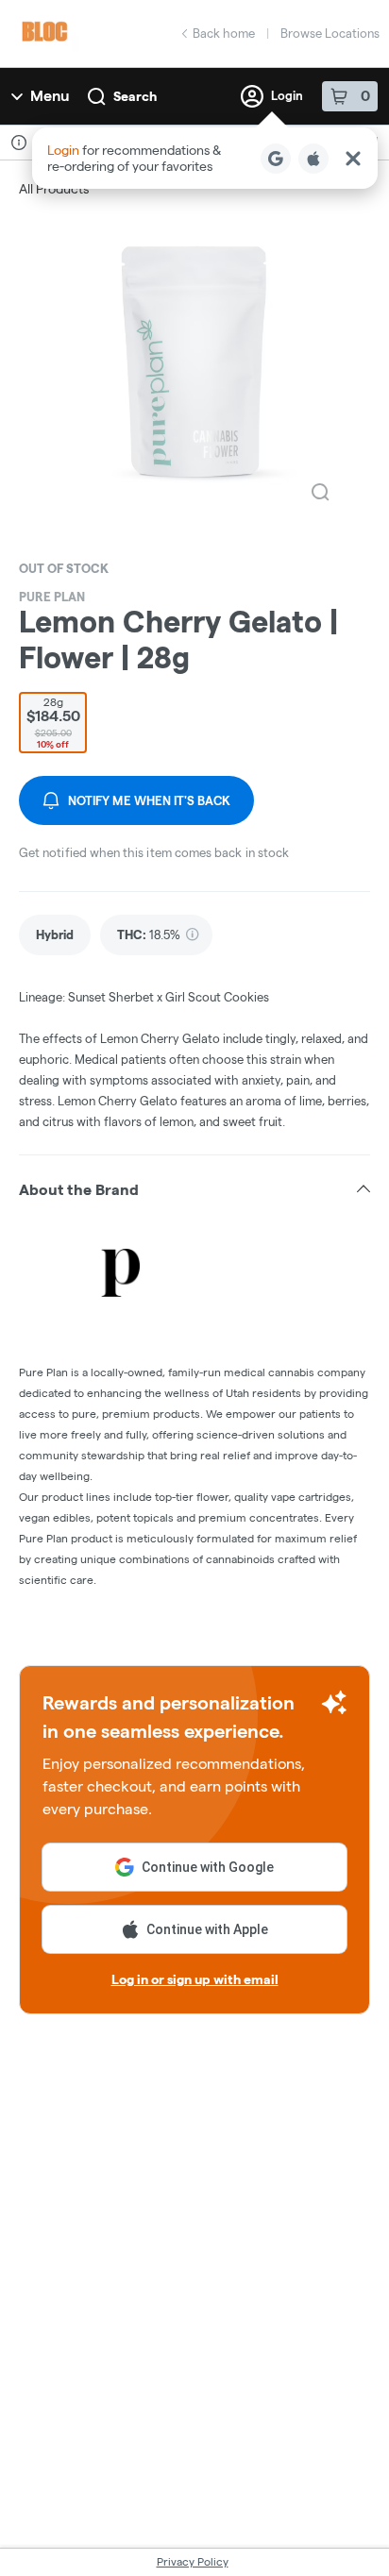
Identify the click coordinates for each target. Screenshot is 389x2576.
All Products (54, 189)
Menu (50, 96)
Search (135, 96)
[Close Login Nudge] (353, 159)
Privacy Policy (193, 2561)
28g (53, 723)
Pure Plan (52, 597)
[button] (205, 158)
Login (287, 95)
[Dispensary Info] (19, 143)
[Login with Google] (276, 159)
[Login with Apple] (313, 159)
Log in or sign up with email (195, 1979)
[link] (55, 935)
